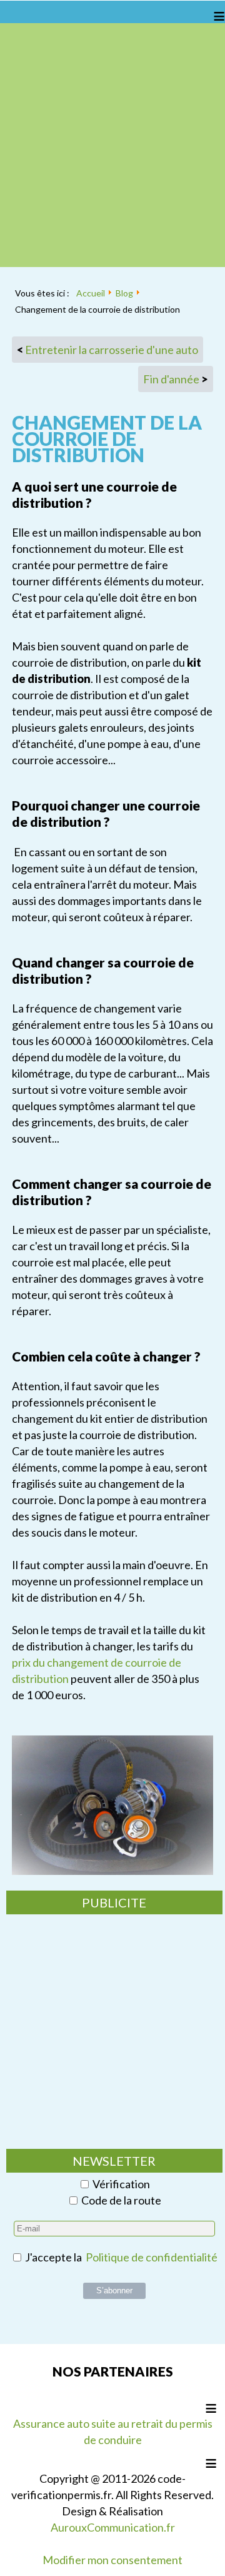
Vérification (121, 2184)
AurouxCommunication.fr (113, 2527)
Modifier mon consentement (112, 2560)
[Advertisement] (112, 145)
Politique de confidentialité (152, 2257)
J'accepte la (120, 2257)
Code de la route (121, 2200)
